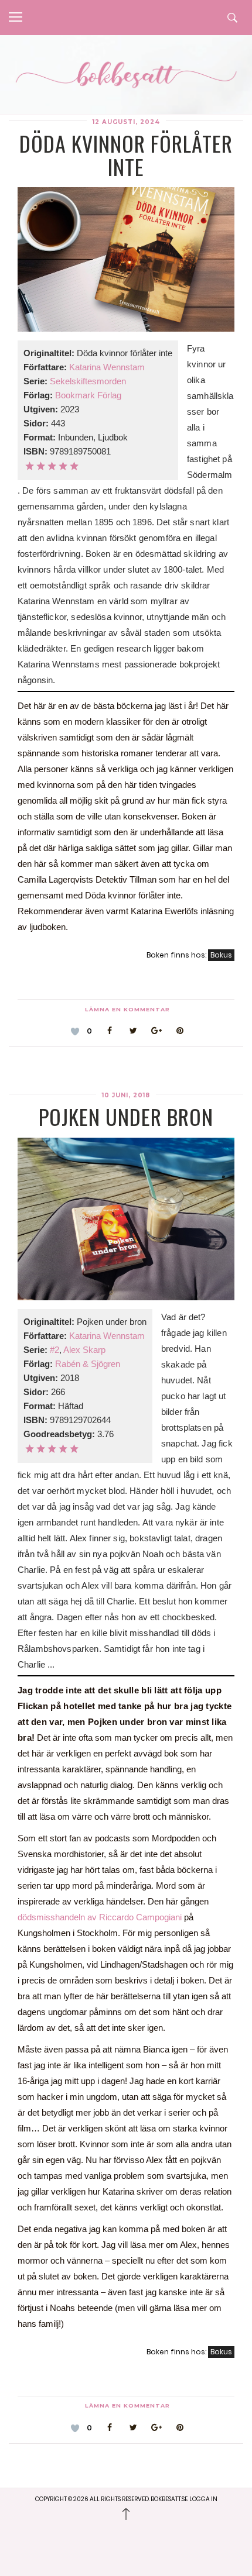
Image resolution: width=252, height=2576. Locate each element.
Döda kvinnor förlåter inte (126, 155)
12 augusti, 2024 (126, 122)
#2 (55, 1350)
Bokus (221, 955)
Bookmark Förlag (88, 395)
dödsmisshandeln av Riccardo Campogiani (100, 1917)
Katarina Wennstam (107, 367)
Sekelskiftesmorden (88, 381)
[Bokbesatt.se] (126, 76)
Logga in (203, 2499)
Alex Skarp (84, 1350)
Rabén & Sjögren (88, 1364)
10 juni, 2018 (126, 1095)
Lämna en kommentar (127, 1009)
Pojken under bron (126, 1116)
